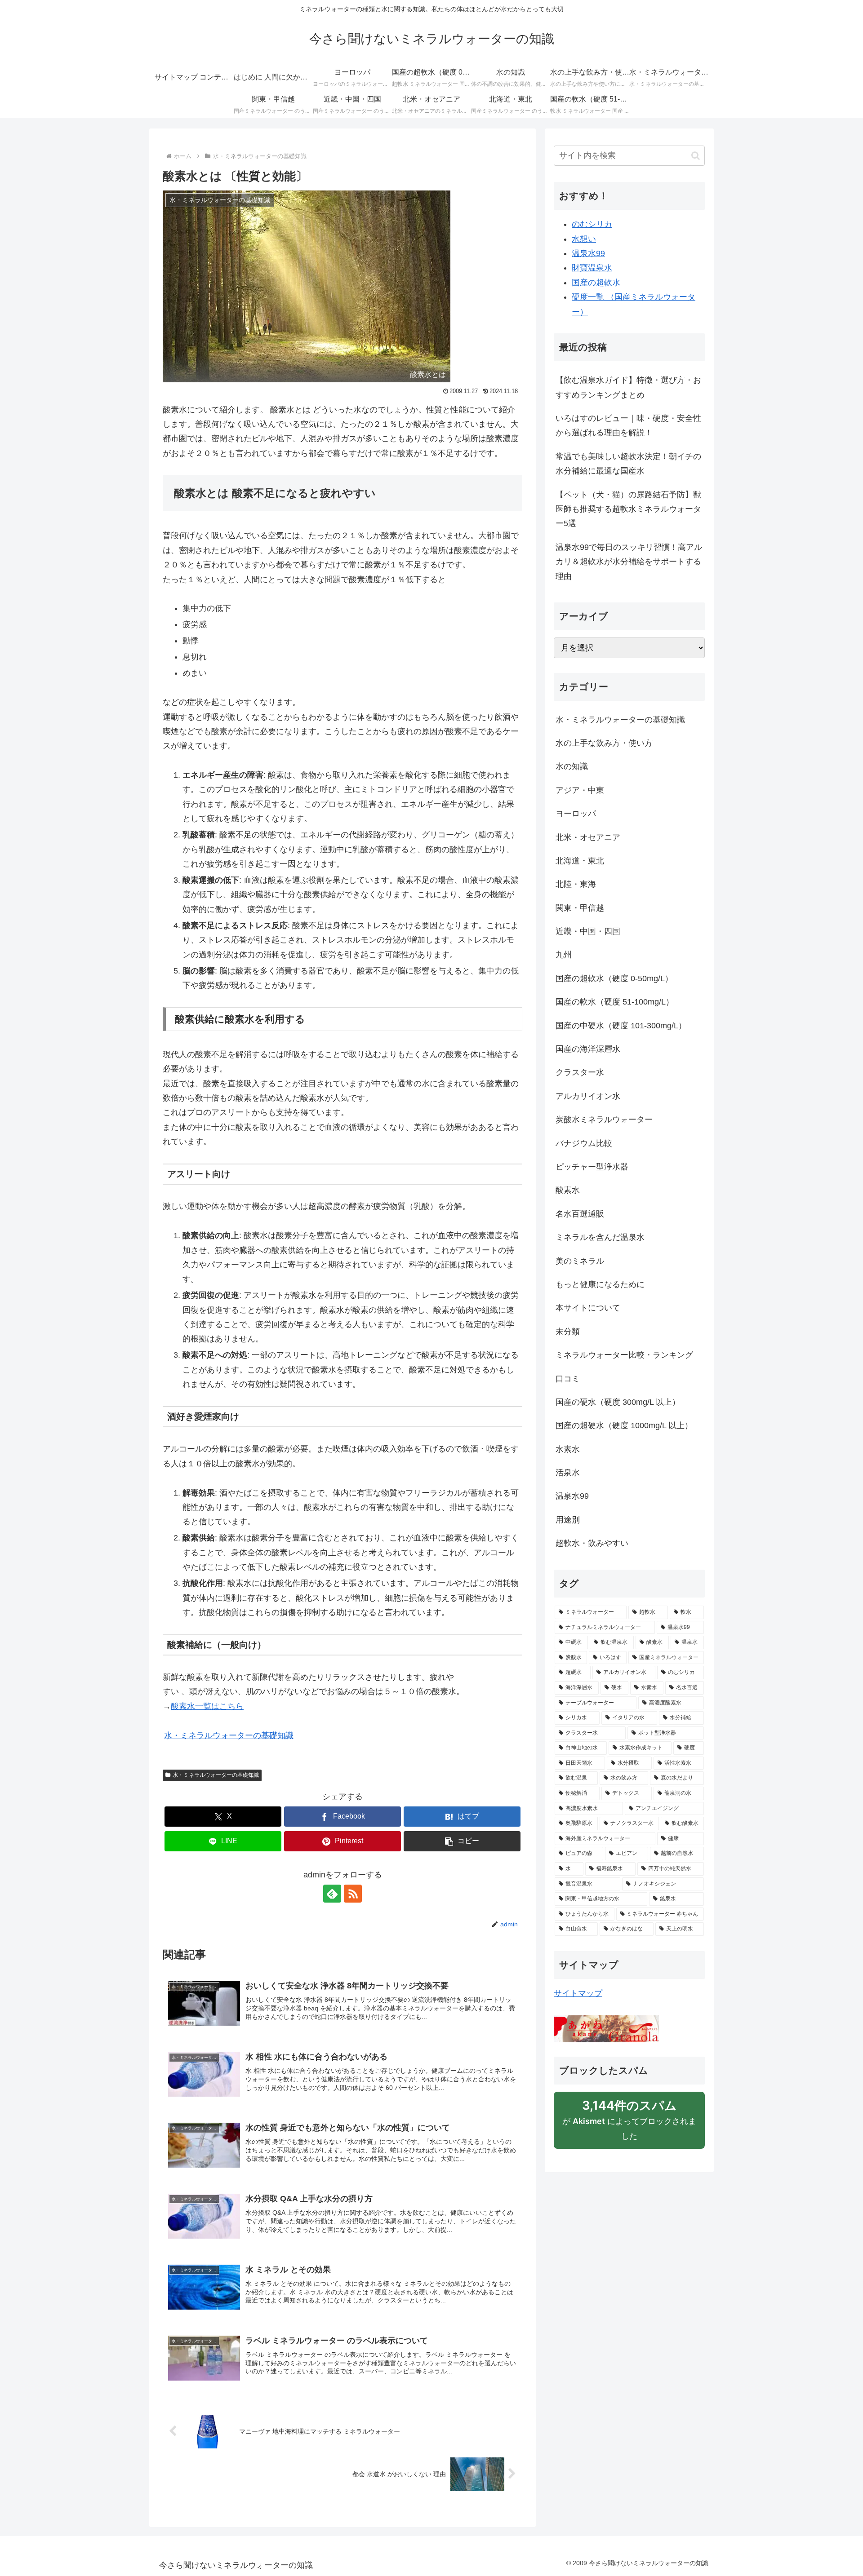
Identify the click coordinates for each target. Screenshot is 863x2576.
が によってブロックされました (629, 2123)
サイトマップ (578, 1993)
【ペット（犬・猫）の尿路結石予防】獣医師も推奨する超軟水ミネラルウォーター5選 (628, 509)
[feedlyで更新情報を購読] (332, 1894)
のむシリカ (592, 224)
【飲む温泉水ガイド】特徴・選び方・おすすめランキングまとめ (628, 387)
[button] (462, 1841)
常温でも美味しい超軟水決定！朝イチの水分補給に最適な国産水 (628, 464)
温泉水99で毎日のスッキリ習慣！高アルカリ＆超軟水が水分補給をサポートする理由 (629, 562)
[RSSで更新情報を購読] (353, 1894)
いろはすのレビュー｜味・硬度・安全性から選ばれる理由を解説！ (628, 425)
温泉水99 (588, 253)
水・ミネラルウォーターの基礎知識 (216, 1775)
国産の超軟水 (596, 283)
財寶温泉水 (592, 268)
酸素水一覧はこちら (207, 1706)
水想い (584, 239)
